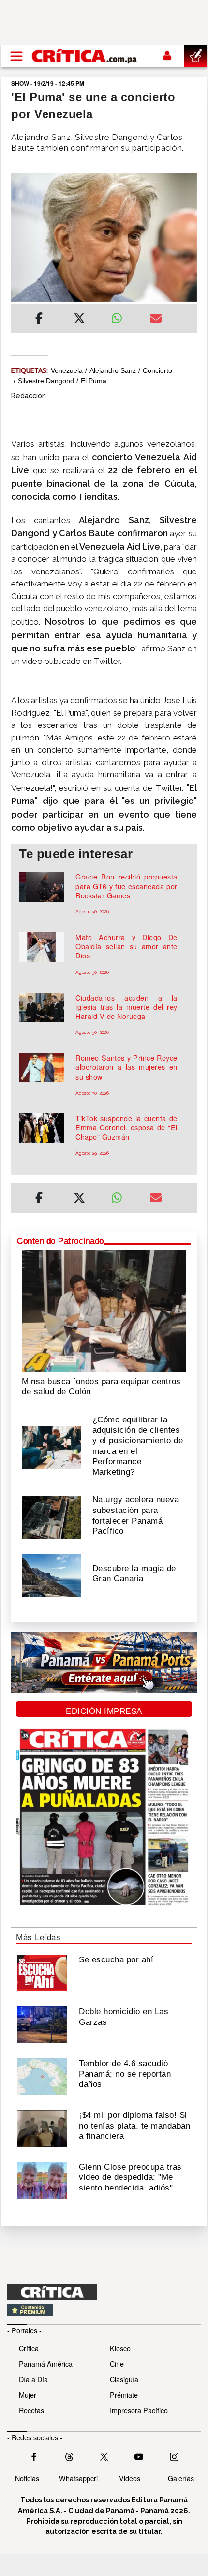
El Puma (94, 381)
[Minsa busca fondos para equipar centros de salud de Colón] (104, 1310)
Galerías (181, 2478)
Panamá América (46, 2364)
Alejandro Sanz (113, 370)
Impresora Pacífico (139, 2410)
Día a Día (33, 2379)
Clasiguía (124, 2379)
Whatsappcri (78, 2478)
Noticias (27, 2478)
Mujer (28, 2395)
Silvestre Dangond (46, 381)
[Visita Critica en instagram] (174, 2456)
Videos (130, 2478)
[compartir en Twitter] (79, 320)
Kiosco (120, 2348)
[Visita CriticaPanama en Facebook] (34, 2456)
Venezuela (67, 370)
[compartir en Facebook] (39, 320)
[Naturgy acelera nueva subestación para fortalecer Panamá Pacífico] (51, 1517)
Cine (117, 2364)
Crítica (29, 2348)
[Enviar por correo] (156, 320)
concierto (157, 370)
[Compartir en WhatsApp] (123, 316)
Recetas (31, 2410)
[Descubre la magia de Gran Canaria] (51, 1575)
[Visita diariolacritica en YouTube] (139, 2456)
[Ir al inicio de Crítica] (85, 56)
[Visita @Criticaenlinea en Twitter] (69, 2456)
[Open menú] (16, 56)
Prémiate (124, 2395)
